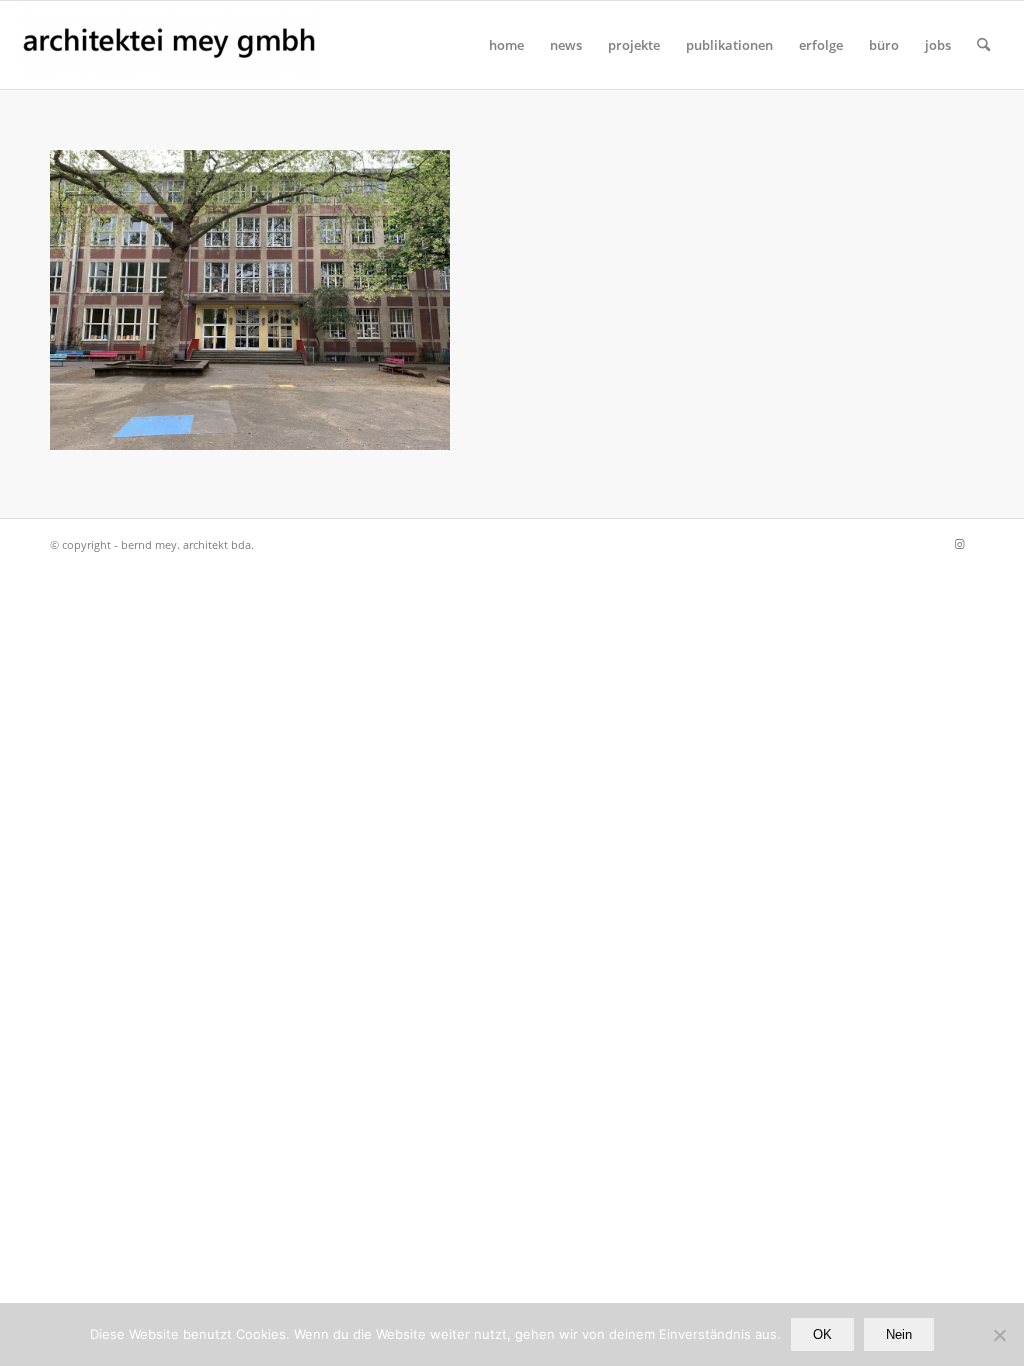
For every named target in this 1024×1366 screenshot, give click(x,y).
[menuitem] (506, 45)
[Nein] (999, 1335)
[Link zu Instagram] (959, 544)
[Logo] (170, 45)
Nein (899, 1334)
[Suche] (983, 45)
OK (822, 1334)
